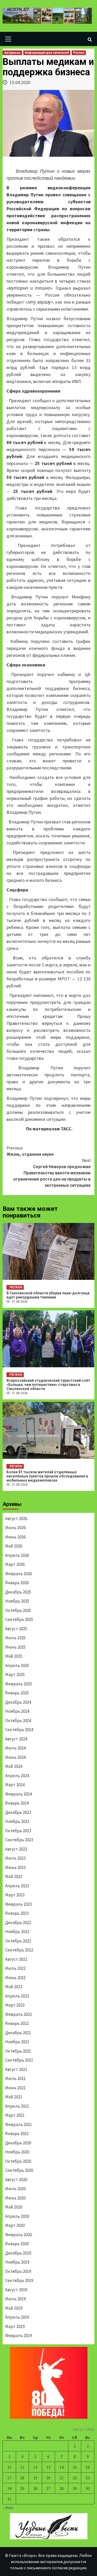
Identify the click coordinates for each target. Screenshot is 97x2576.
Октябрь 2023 (18, 1831)
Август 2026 (16, 1519)
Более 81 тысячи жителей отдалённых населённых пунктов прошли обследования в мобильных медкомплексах (47, 1476)
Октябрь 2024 (18, 1721)
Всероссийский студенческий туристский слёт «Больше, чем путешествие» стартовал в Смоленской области (48, 1385)
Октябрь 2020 (18, 2161)
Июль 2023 (15, 1858)
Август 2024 (16, 1739)
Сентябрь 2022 (19, 1950)
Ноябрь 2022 (17, 1932)
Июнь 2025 (15, 1647)
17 (9, 2478)
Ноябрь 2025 (17, 1601)
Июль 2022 (15, 1968)
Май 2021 (14, 2097)
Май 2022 (14, 1987)
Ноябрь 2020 (17, 2152)
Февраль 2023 (18, 1904)
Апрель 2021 (17, 2106)
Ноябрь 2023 (17, 1821)
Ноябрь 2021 (17, 2042)
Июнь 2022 (15, 1978)
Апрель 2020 (17, 2216)
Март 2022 (15, 2005)
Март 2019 (15, 2326)
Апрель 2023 (17, 1886)
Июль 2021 (15, 2078)
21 (62, 2478)
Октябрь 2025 (18, 1610)
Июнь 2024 (15, 1757)
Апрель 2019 (17, 2317)
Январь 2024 (17, 1803)
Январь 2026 (17, 1583)
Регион (79, 53)
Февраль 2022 (18, 2014)
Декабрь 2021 (18, 2033)
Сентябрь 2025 (19, 1619)
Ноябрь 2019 (17, 2262)
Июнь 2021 (15, 2088)
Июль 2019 (15, 2299)
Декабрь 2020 (18, 2143)
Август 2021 (16, 2069)
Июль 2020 (15, 2189)
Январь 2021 (17, 2134)
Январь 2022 (17, 2023)
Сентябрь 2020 (19, 2170)
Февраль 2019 (18, 2335)
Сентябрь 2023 (19, 1840)
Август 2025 (16, 1629)
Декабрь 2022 (18, 1922)
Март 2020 (15, 2225)
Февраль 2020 (18, 2235)
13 (48, 2467)
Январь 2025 (17, 1693)
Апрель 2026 (17, 1555)
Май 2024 (14, 1766)
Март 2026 (15, 1564)
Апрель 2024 (17, 1776)
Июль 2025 (15, 1638)
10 (9, 2467)
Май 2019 (14, 2308)
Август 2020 (16, 2180)
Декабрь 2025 (18, 1592)
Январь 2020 (17, 2244)
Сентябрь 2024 (19, 1730)
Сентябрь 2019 (19, 2280)
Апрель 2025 (17, 1665)
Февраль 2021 (18, 2124)
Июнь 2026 (15, 1537)
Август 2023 (16, 1849)
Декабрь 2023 (18, 1812)
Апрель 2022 (17, 1996)
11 (22, 2467)
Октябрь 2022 (18, 1941)
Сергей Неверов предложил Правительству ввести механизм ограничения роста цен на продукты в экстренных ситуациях (52, 1173)
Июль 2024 (15, 1748)
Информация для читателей (47, 53)
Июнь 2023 (15, 1867)
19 (35, 2478)
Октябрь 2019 (18, 2271)
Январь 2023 (17, 1913)
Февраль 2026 (18, 1574)
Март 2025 (15, 1674)
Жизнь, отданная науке (30, 1151)
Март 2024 (15, 1785)
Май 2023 (14, 1876)
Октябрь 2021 (18, 2051)
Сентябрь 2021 (19, 2060)
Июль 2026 (15, 1528)
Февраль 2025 (18, 1684)
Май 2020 (14, 2207)
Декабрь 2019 (18, 2253)
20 (48, 2478)
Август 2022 (16, 1959)
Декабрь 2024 (18, 1702)
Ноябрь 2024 (17, 1711)
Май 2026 (14, 1546)
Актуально (12, 53)
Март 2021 (15, 2115)
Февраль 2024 (18, 1794)
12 (35, 2467)
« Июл (8, 2507)
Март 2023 (15, 1895)
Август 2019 (16, 2290)
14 (62, 2467)
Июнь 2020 (15, 2198)
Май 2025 (14, 1656)
